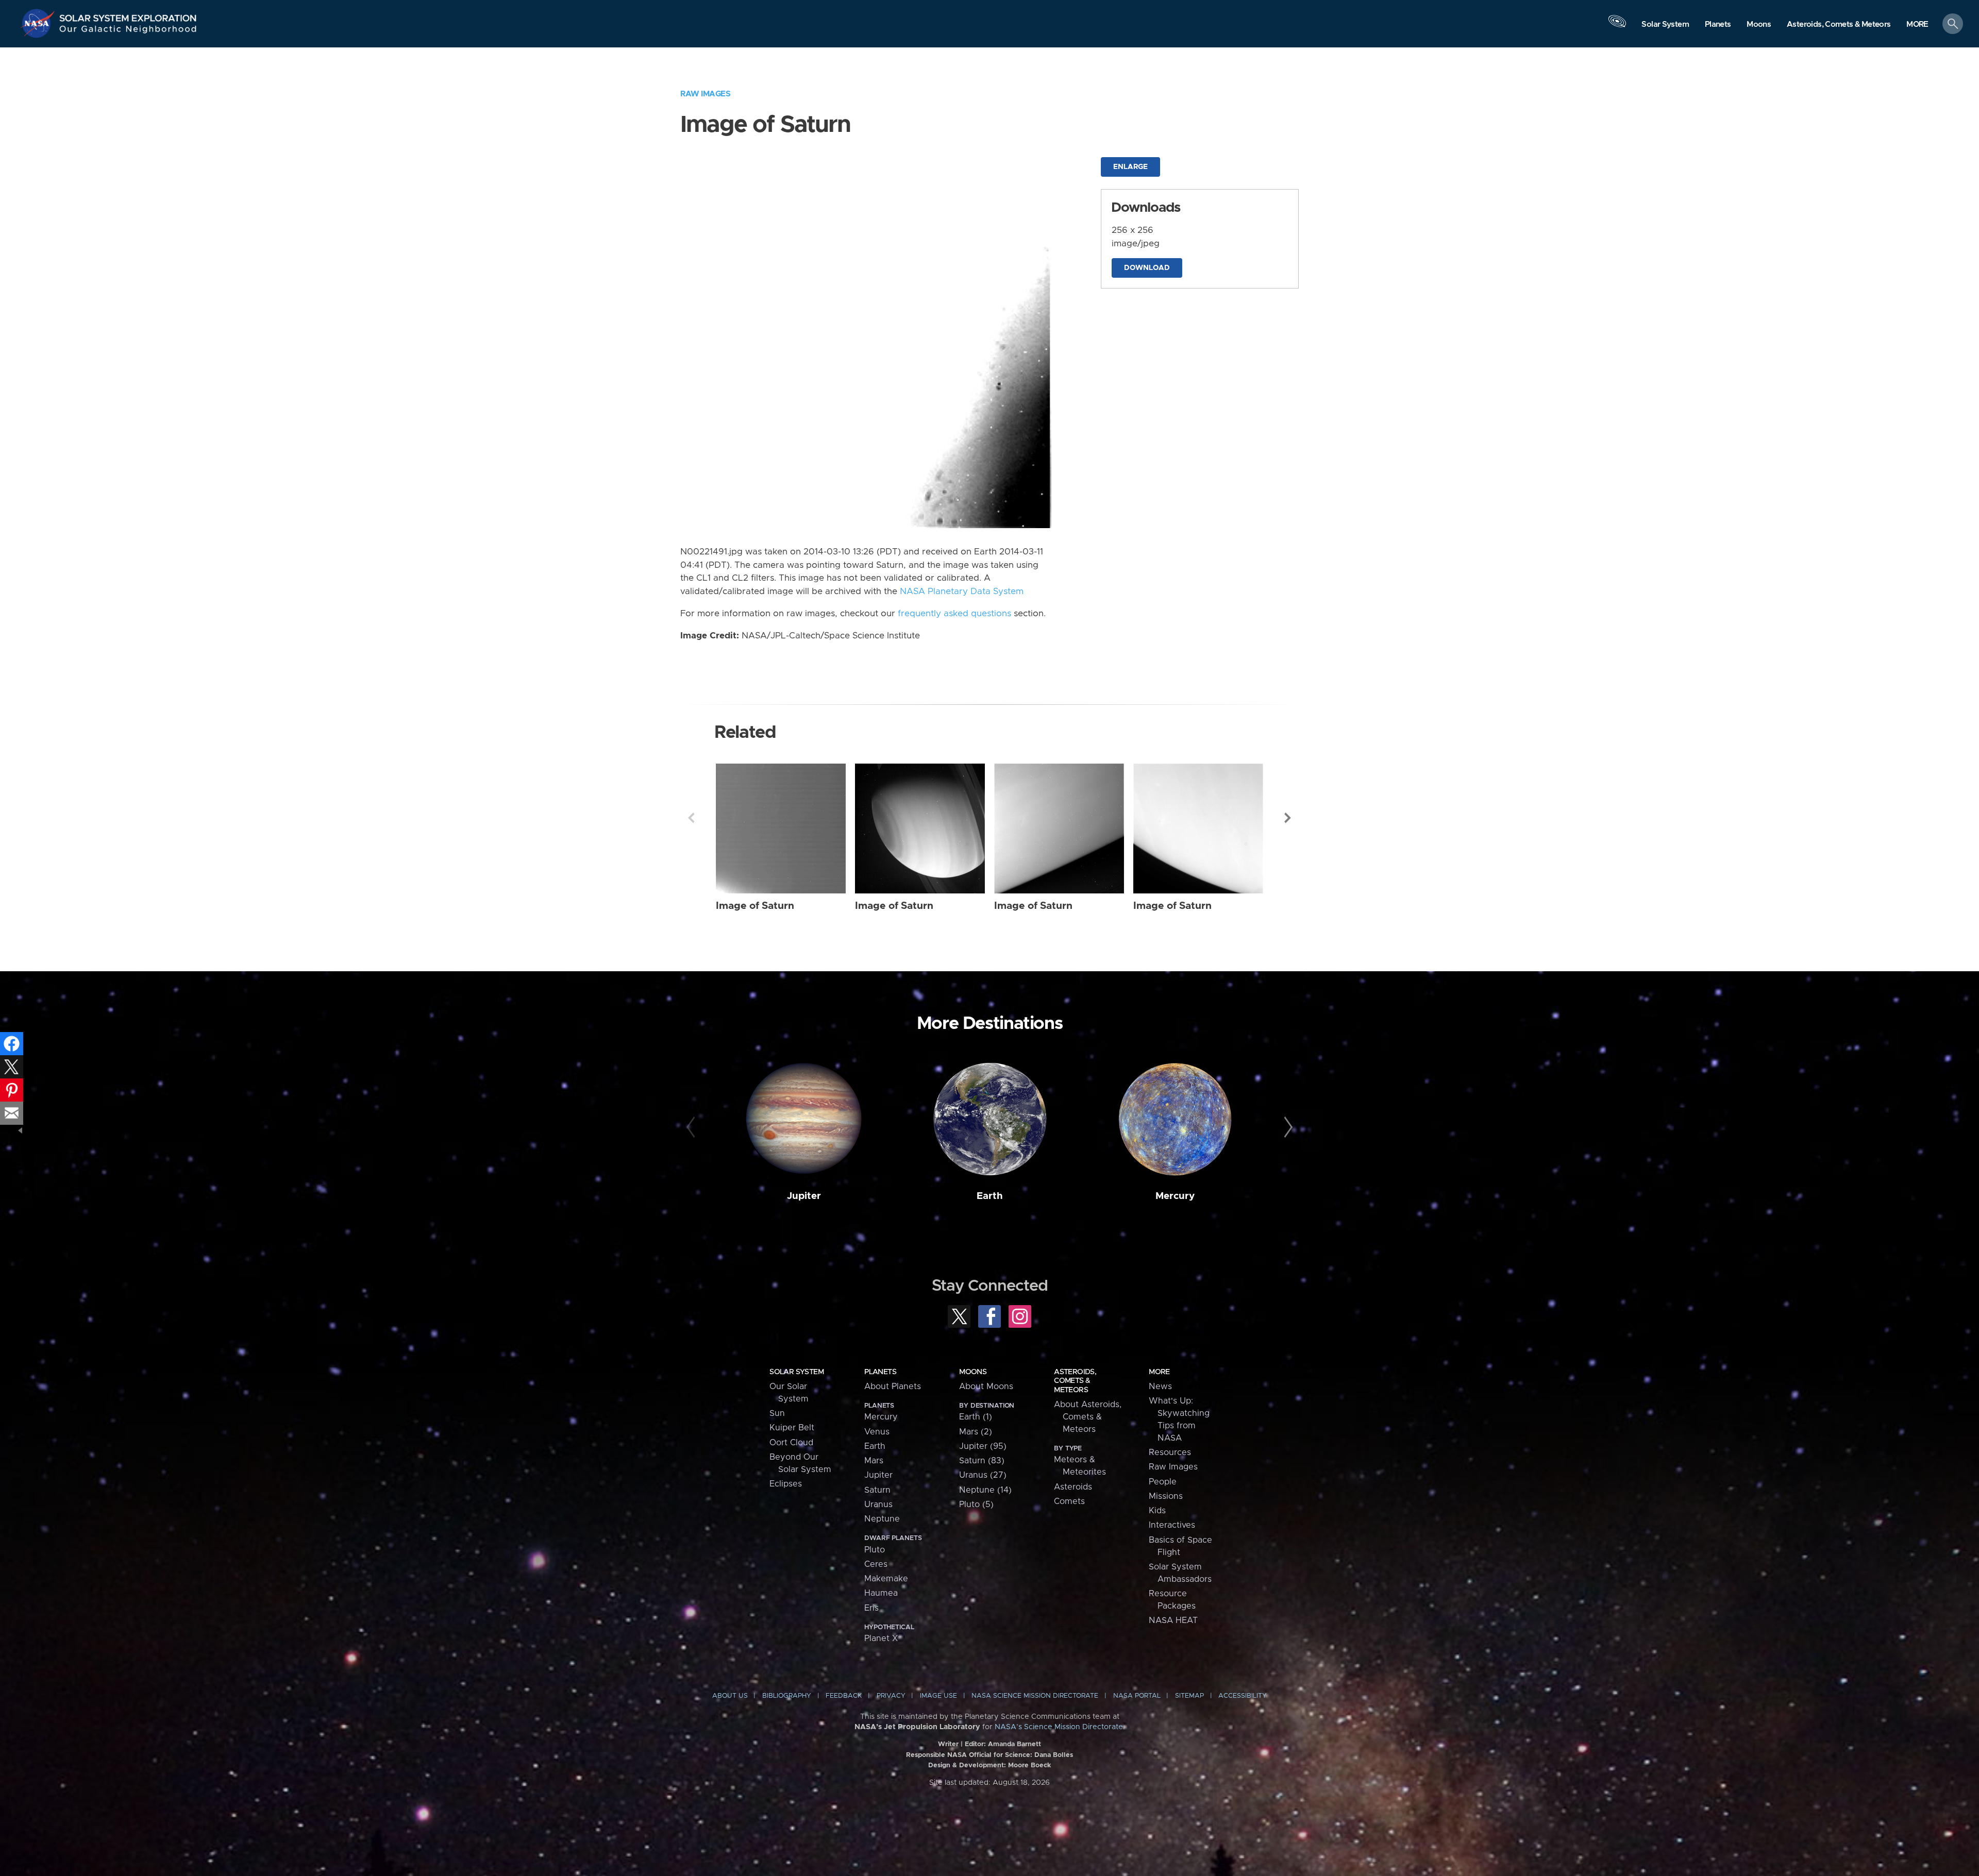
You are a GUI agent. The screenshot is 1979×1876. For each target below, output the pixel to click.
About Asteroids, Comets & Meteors (1088, 1417)
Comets (1069, 1501)
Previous (691, 818)
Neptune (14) (985, 1490)
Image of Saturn (755, 906)
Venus (877, 1432)
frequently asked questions (954, 614)
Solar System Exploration (128, 15)
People (1163, 1482)
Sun (777, 1413)
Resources (1170, 1452)
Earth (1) (976, 1417)
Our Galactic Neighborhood (128, 31)
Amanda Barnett (1014, 1744)
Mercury (1175, 1196)
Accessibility (1243, 1696)
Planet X (881, 1638)
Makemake (886, 1579)
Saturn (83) (982, 1461)
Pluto (875, 1550)
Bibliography (787, 1696)
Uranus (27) (983, 1475)
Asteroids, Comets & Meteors (1075, 1381)
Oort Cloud (791, 1443)
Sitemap (1189, 1696)
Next (1288, 818)
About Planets (893, 1387)
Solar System (796, 1372)
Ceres (876, 1564)
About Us (730, 1696)
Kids (1157, 1511)
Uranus (878, 1505)
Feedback (844, 1696)
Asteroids (1073, 1487)
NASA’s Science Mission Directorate (1059, 1727)
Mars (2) (976, 1432)
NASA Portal (1137, 1696)
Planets (880, 1372)
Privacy (891, 1696)
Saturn (877, 1490)
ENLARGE (1130, 167)
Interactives (1172, 1525)
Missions (1166, 1496)
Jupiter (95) (983, 1446)
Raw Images (705, 94)
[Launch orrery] (1617, 26)
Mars (874, 1461)
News (1160, 1387)
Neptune (882, 1519)
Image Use (938, 1696)
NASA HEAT (1173, 1620)
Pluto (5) (976, 1505)
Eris (871, 1608)
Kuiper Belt (792, 1428)
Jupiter (804, 1196)
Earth (990, 1196)
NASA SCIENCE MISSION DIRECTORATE (1035, 1696)
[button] (1917, 24)
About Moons (986, 1387)
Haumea (881, 1593)
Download (1147, 268)
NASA (39, 23)
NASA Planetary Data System (962, 591)
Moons (973, 1372)
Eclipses (786, 1484)
